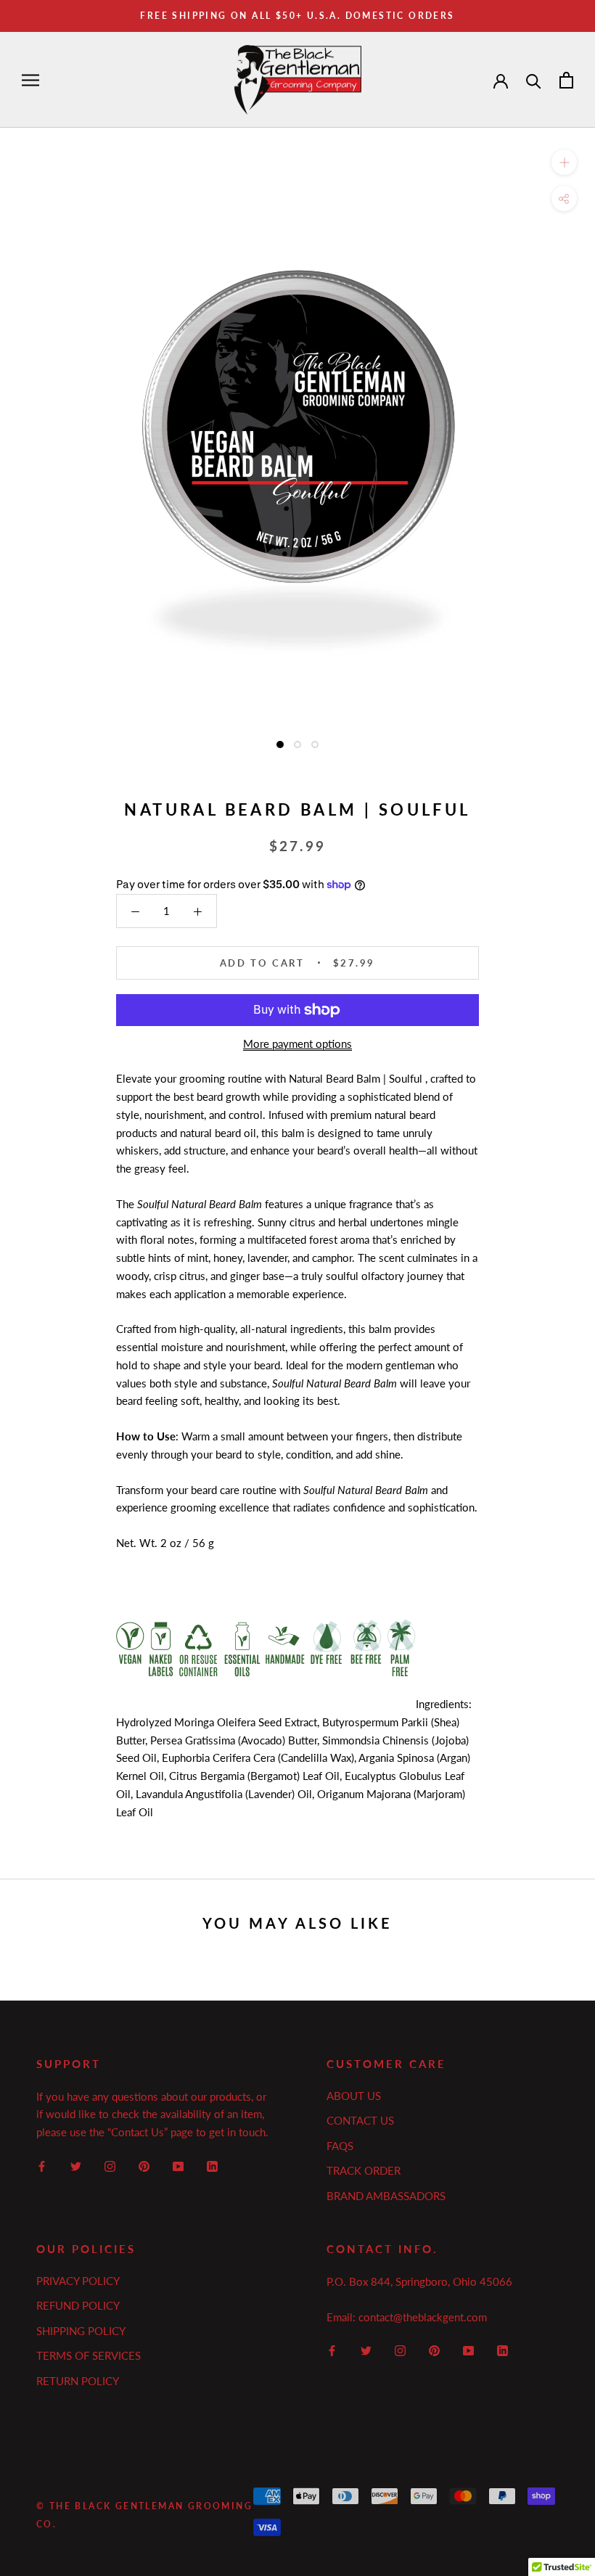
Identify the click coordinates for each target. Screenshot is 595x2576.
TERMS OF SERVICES (89, 2355)
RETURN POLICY (78, 2381)
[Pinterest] (144, 2165)
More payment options (297, 1043)
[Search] (534, 80)
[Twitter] (76, 2165)
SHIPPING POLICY (81, 2331)
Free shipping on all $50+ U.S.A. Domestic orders (297, 16)
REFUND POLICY (78, 2305)
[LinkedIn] (212, 2165)
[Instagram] (110, 2165)
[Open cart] (566, 80)
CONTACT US (360, 2120)
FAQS (340, 2146)
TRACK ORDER (364, 2170)
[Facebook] (42, 2165)
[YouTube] (178, 2165)
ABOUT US (354, 2096)
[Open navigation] (30, 80)
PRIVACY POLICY (78, 2281)
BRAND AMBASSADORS (386, 2196)
